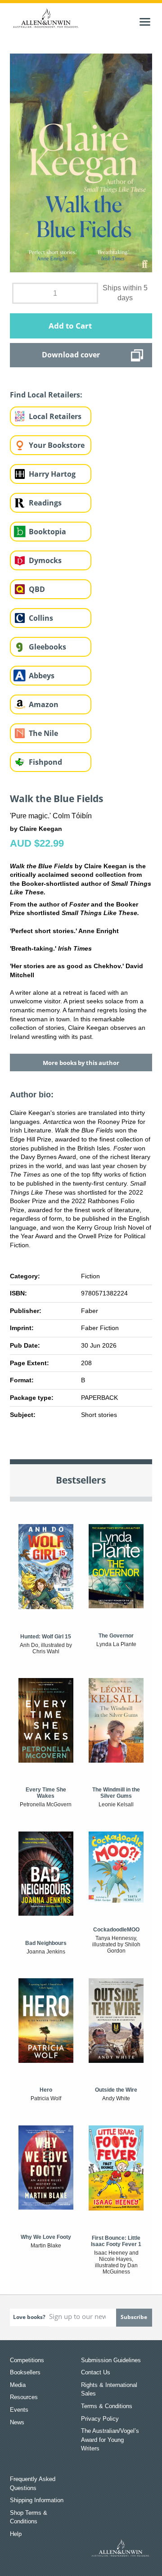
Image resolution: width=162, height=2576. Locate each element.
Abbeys (42, 676)
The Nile (43, 733)
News (17, 2422)
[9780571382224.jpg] (81, 162)
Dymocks (45, 560)
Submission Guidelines (111, 2360)
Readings (45, 503)
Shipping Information (37, 2500)
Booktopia (47, 532)
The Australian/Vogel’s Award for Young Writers (110, 2440)
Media (18, 2385)
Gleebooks (47, 647)
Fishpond (45, 762)
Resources (24, 2397)
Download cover (71, 355)
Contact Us (96, 2372)
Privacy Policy (100, 2419)
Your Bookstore (57, 445)
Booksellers (25, 2372)
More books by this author (81, 1063)
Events (19, 2410)
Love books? (29, 2317)
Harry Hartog (52, 474)
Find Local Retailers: (46, 395)
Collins (41, 618)
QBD (37, 589)
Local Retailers (55, 416)
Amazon (44, 704)
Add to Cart (70, 326)
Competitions (27, 2360)
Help (16, 2534)
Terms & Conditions (107, 2406)
